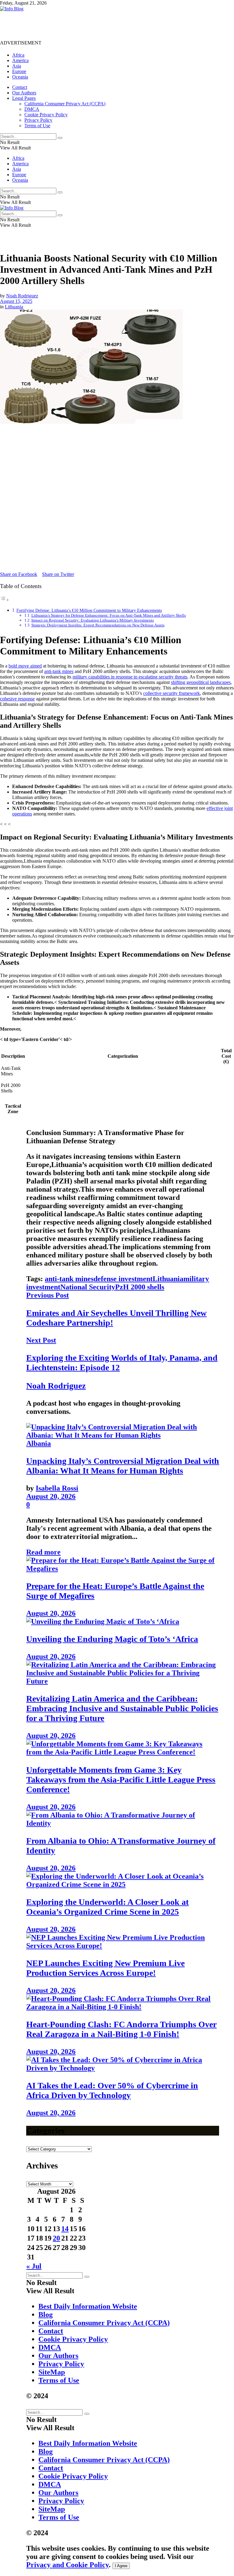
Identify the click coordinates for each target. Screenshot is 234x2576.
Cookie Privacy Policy (46, 115)
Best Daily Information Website (88, 2306)
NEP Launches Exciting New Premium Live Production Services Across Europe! (105, 1968)
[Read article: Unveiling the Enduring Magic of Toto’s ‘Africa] (123, 1622)
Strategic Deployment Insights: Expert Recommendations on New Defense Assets (98, 625)
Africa (18, 55)
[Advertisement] (111, 25)
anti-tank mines (59, 671)
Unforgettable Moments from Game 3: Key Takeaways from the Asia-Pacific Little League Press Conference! (121, 1780)
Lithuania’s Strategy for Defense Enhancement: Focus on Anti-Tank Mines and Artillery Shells (109, 615)
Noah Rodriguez (22, 296)
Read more (43, 1552)
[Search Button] (60, 138)
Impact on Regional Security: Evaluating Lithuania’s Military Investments (93, 620)
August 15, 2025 (16, 301)
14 (65, 2229)
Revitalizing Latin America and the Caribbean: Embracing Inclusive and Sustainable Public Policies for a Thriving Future (122, 1708)
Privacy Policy (38, 120)
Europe (19, 71)
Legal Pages (24, 98)
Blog (46, 2315)
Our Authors (24, 93)
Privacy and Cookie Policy (67, 2565)
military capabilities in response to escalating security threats (130, 677)
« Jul (34, 2266)
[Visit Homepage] (12, 9)
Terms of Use (37, 126)
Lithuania (14, 307)
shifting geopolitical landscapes (201, 682)
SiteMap (52, 2372)
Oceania (20, 77)
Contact (20, 87)
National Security (88, 1287)
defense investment (123, 1279)
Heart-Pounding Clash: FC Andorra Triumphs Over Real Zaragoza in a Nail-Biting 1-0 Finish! (121, 2029)
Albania (39, 1443)
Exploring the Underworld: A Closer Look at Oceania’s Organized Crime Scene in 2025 (107, 1907)
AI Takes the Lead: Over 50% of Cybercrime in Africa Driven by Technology (112, 2090)
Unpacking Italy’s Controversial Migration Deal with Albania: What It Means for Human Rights (123, 1466)
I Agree (121, 2566)
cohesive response (17, 699)
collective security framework (172, 693)
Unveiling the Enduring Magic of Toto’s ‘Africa (112, 1639)
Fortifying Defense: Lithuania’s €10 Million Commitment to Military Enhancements (89, 610)
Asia (17, 66)
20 (56, 2238)
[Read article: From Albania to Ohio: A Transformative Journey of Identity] (123, 1819)
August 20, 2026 (51, 1496)
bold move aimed (25, 666)
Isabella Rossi (57, 1488)
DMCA (32, 109)
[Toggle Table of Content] (5, 600)
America (20, 60)
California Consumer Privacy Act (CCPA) (65, 104)
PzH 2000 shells (140, 1287)
